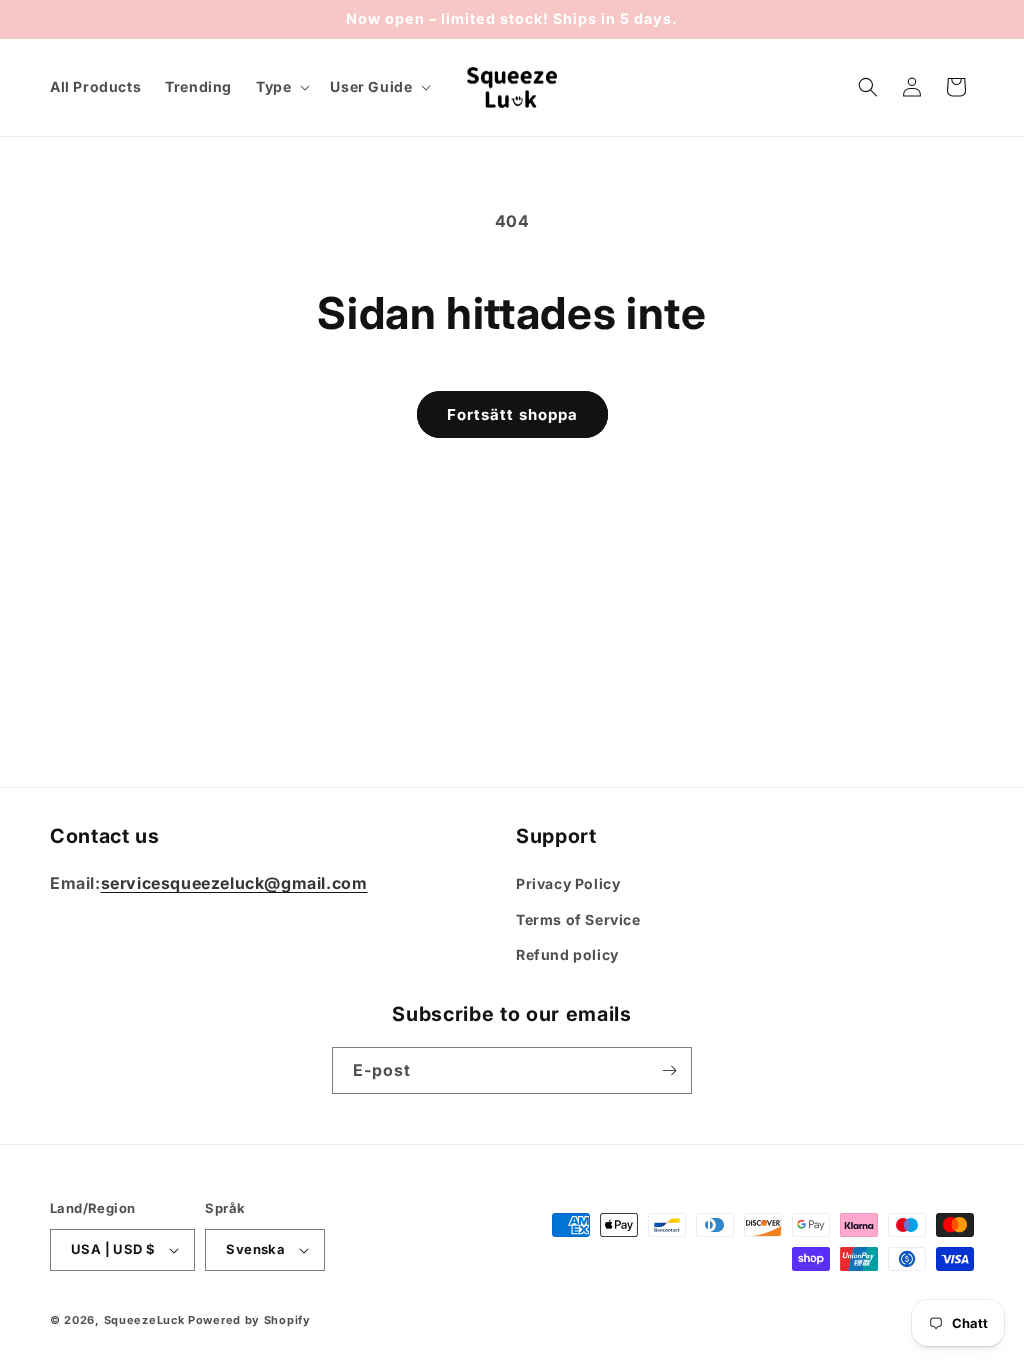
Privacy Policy (568, 883)
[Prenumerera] (669, 1070)
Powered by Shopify (249, 1320)
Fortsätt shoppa (512, 414)
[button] (281, 87)
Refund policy (567, 954)
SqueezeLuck (144, 1320)
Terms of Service (578, 919)
